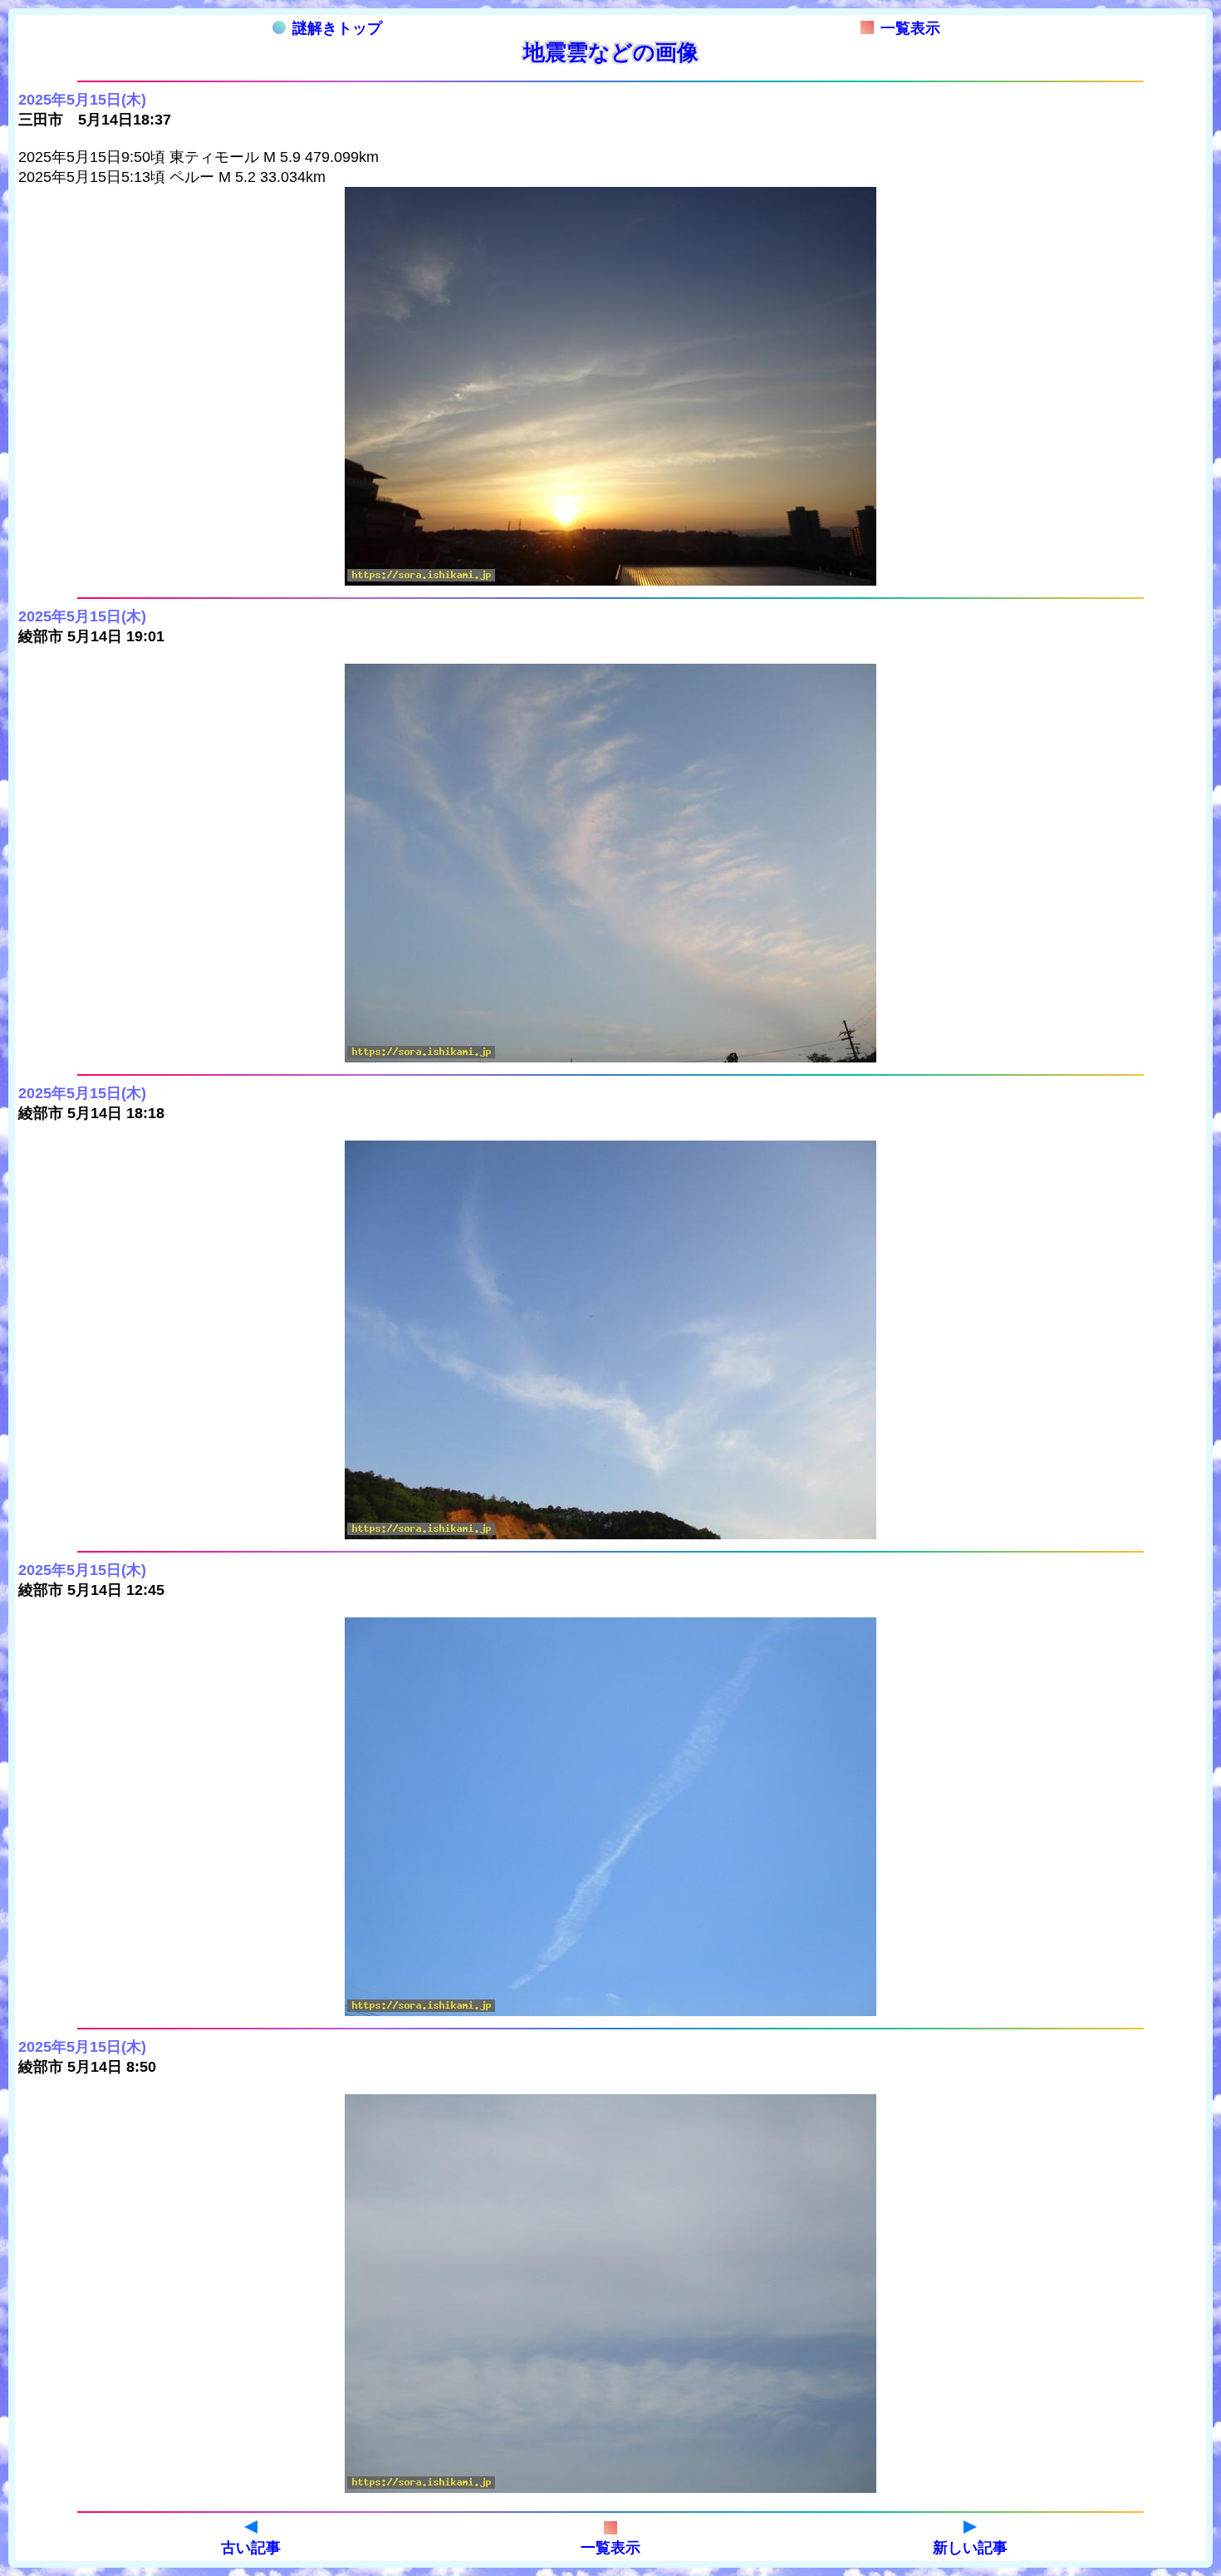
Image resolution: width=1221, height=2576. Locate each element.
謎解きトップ (337, 28)
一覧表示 (910, 28)
